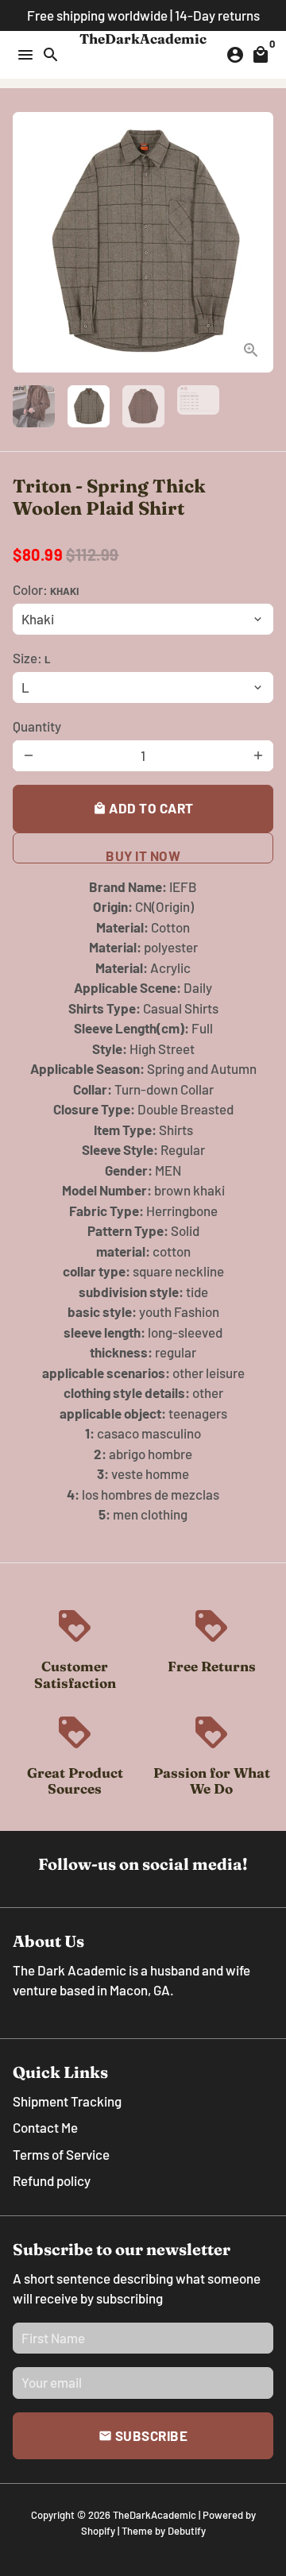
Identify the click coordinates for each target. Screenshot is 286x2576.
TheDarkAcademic (155, 2515)
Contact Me (45, 2127)
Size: (31, 658)
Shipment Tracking (67, 2101)
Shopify (98, 2531)
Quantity (37, 726)
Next (258, 243)
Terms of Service (61, 2154)
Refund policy (52, 2180)
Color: (46, 589)
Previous (28, 243)
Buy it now (143, 855)
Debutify (187, 2531)
